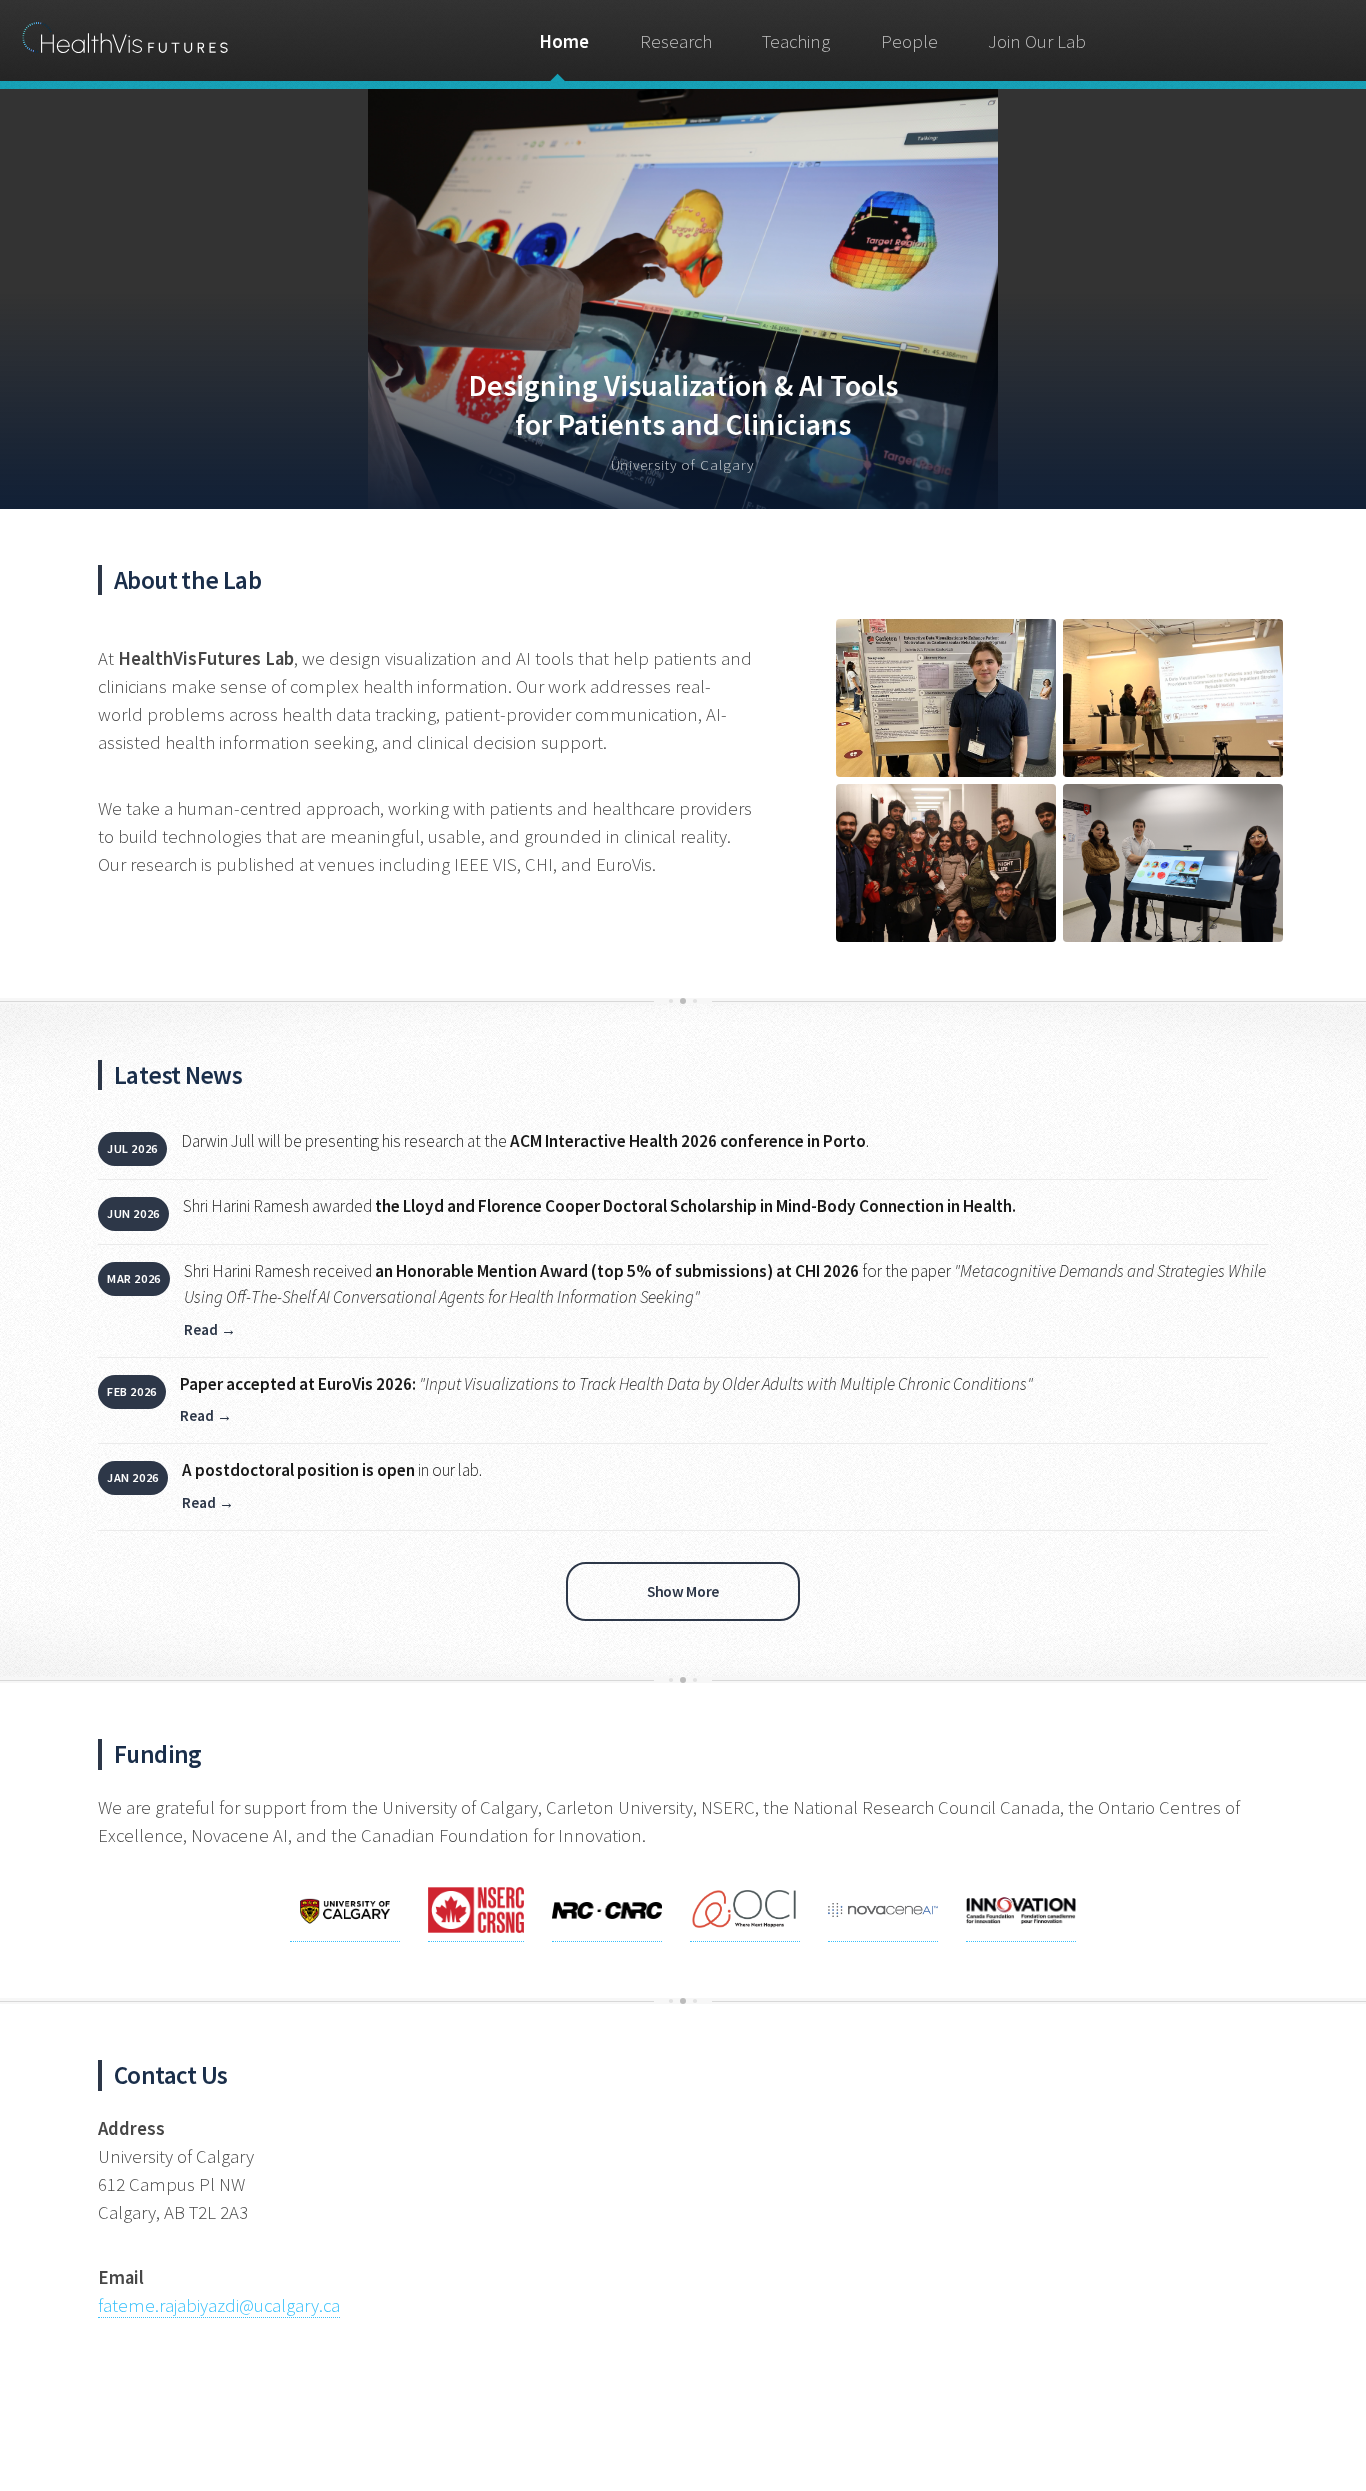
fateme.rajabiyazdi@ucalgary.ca (219, 2305)
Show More (682, 1591)
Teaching (796, 41)
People (909, 41)
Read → (210, 1329)
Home (564, 41)
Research (676, 41)
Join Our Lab (1037, 41)
